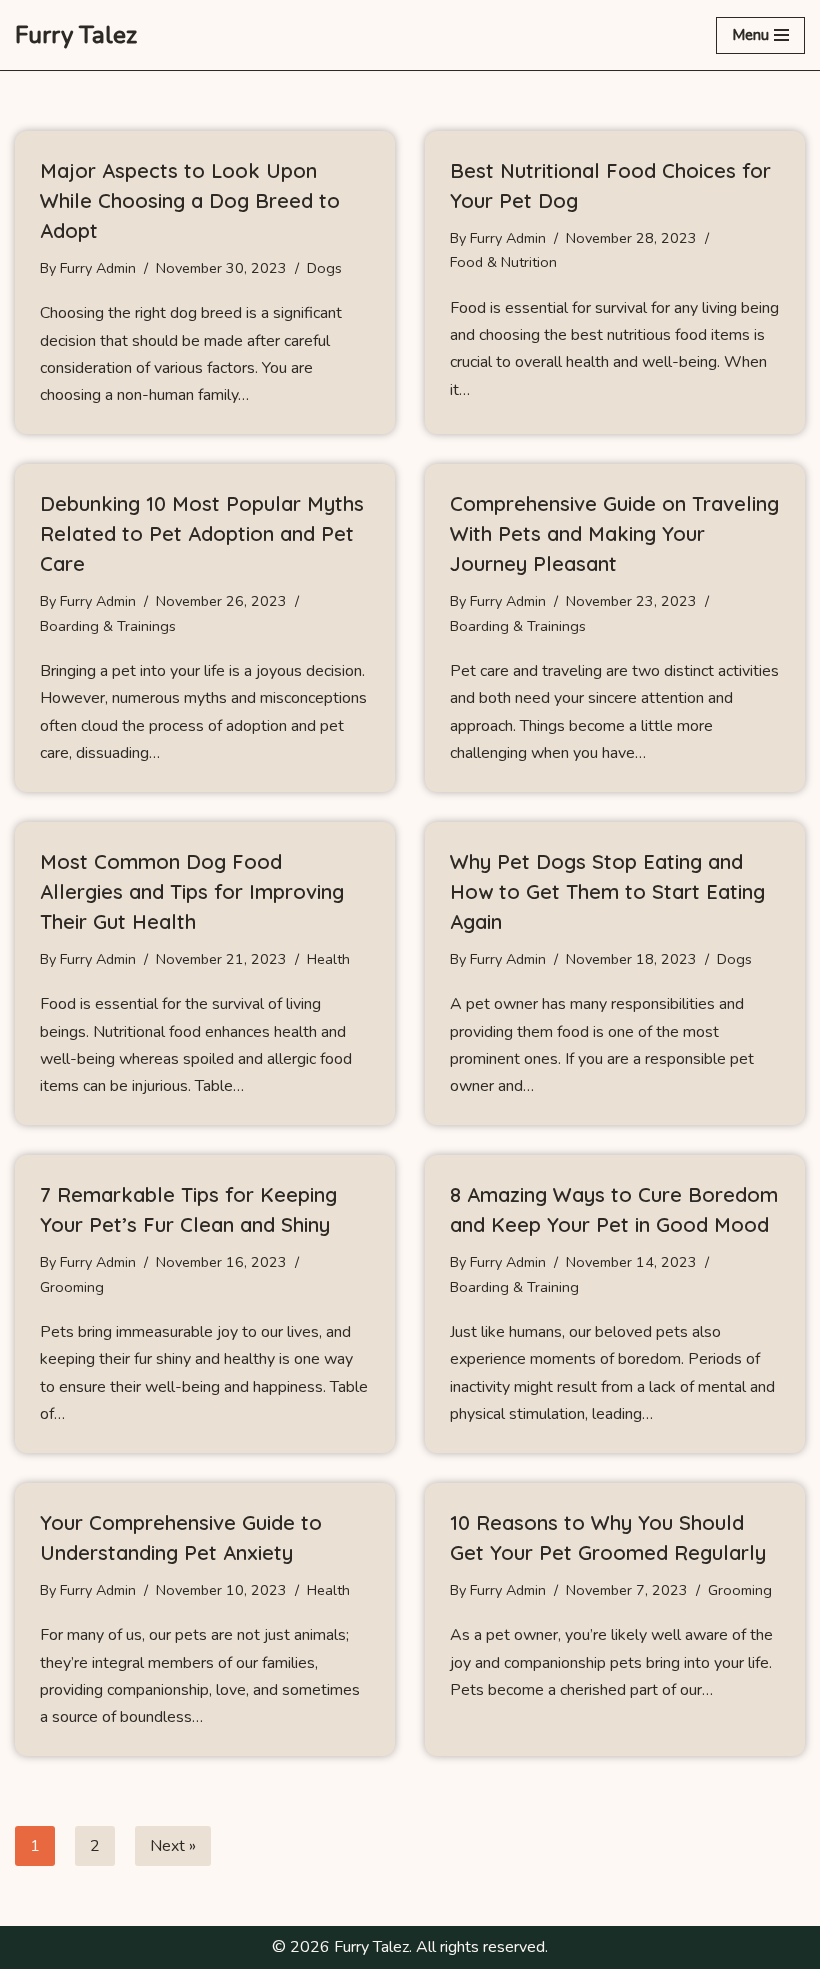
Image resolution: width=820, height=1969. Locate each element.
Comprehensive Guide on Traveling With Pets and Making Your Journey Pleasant (614, 533)
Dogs (324, 268)
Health (328, 959)
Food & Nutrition (503, 262)
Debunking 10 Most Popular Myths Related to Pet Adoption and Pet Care (202, 533)
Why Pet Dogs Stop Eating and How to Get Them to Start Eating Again (607, 891)
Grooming (72, 1287)
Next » (173, 1846)
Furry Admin (98, 268)
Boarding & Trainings (108, 626)
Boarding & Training (514, 1287)
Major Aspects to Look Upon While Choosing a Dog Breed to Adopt (190, 200)
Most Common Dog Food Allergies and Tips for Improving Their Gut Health (192, 891)
